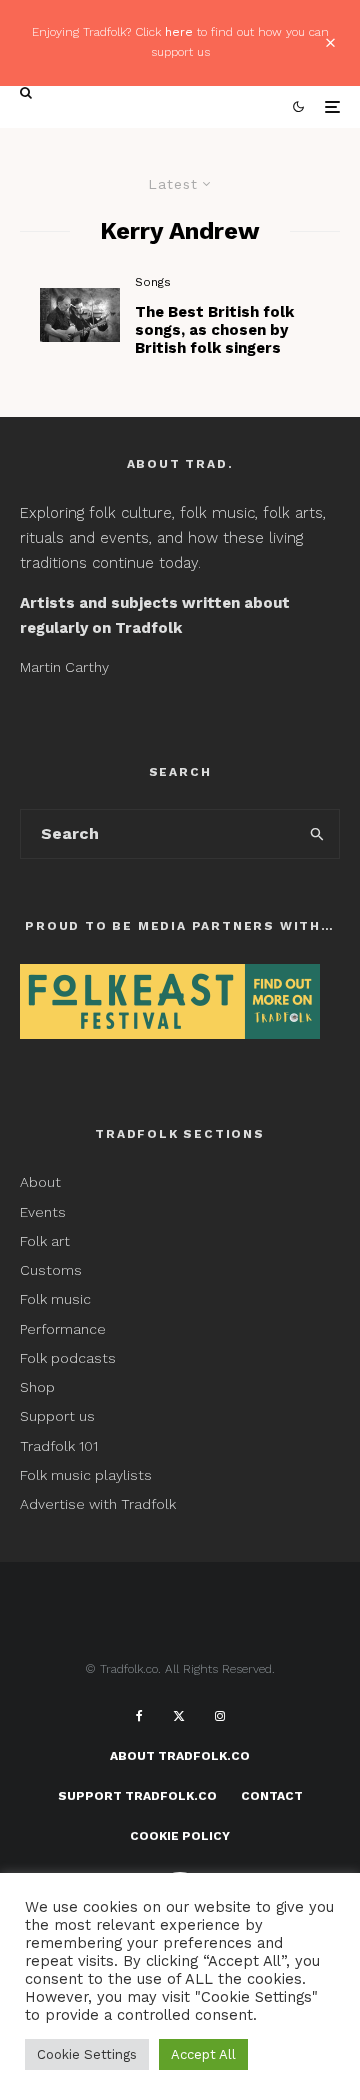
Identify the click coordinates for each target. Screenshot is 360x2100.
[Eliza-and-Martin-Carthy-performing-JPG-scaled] (80, 314)
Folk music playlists (86, 1475)
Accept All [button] (203, 2054)
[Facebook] (139, 1716)
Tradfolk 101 (59, 1446)
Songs (153, 282)
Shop (37, 1387)
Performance (63, 1329)
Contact (272, 1796)
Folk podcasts (68, 1358)
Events (43, 1212)
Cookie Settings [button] (87, 2054)
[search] (318, 834)
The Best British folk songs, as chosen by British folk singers (214, 330)
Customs (51, 1270)
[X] (179, 1716)
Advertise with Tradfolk (98, 1504)
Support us (57, 1416)
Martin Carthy (64, 667)
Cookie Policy (180, 1836)
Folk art (47, 1241)
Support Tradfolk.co (137, 1796)
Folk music (55, 1299)
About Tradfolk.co (180, 1756)
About (40, 1182)
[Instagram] (220, 1716)
